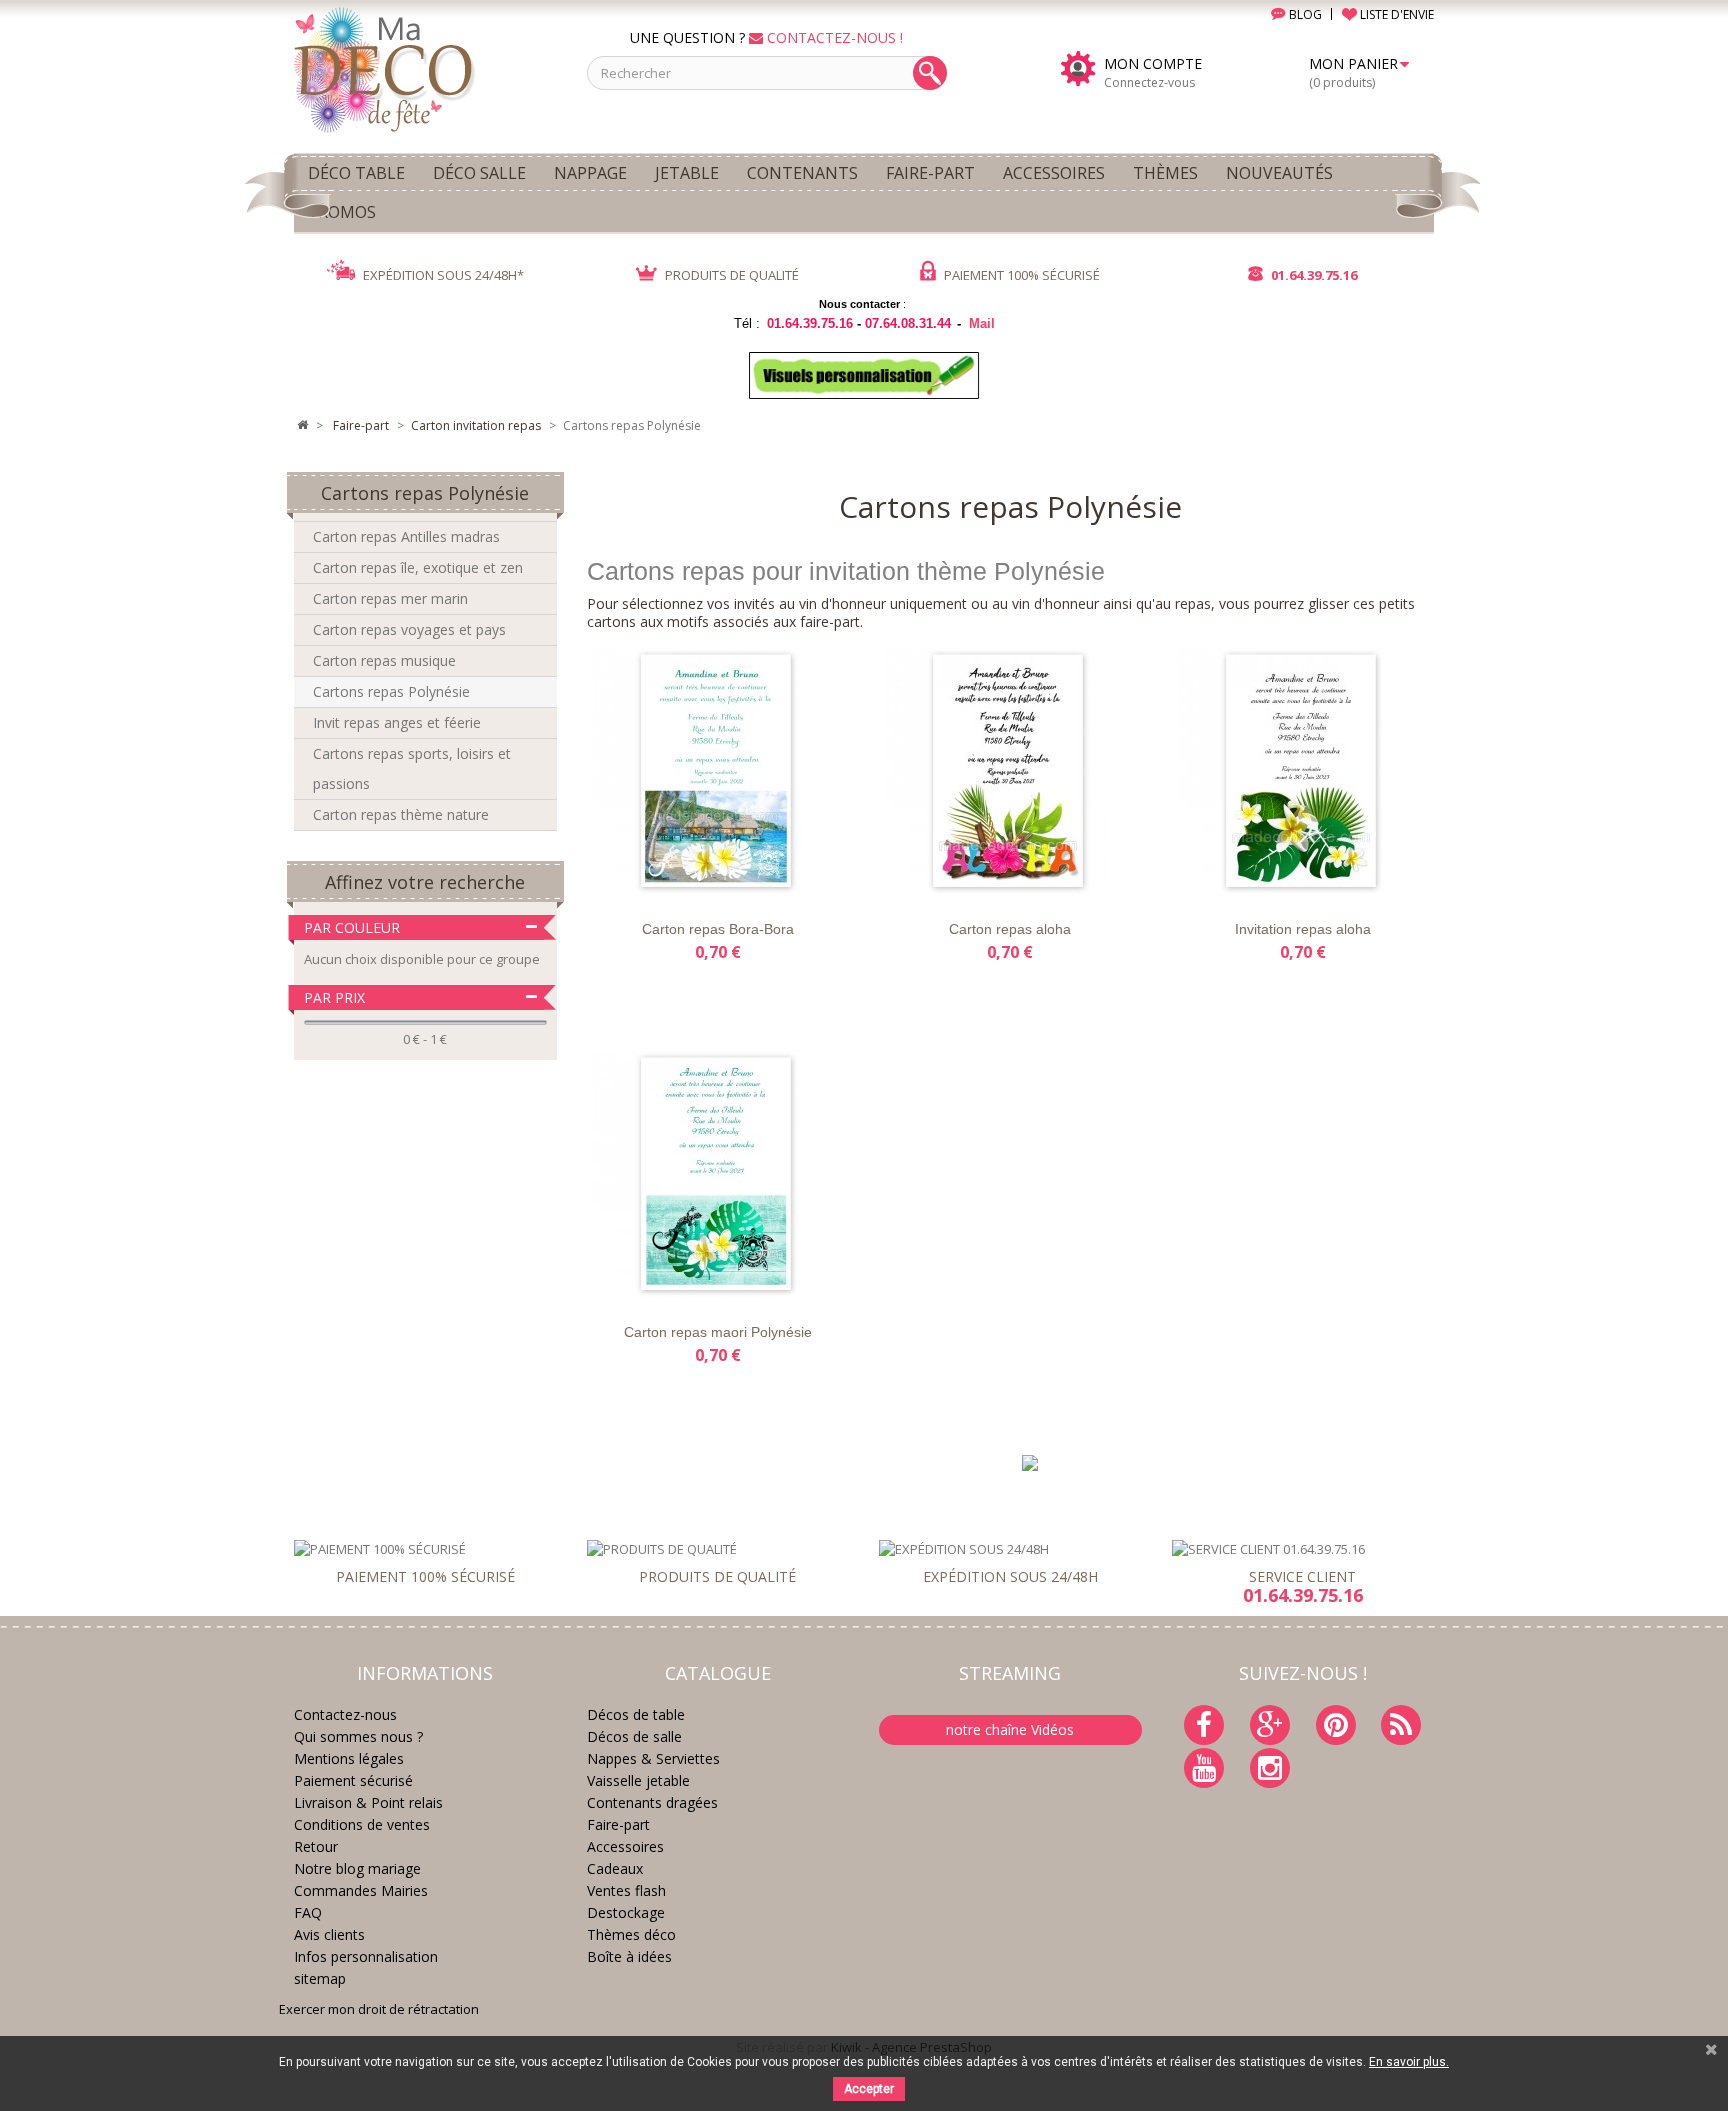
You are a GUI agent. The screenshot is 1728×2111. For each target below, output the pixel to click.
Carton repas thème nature (401, 814)
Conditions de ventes (362, 1824)
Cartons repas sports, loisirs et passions (412, 768)
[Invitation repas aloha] (1302, 772)
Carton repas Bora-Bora (718, 929)
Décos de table (636, 1714)
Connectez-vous (1149, 82)
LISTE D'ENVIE (1395, 14)
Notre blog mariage (357, 1868)
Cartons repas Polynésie (391, 691)
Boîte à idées (629, 1956)
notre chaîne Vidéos (1010, 1729)
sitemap (320, 1978)
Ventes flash (626, 1890)
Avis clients (329, 1934)
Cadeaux (615, 1868)
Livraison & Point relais (368, 1802)
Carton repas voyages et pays (409, 629)
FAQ (308, 1912)
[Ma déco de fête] (425, 68)
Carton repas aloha (1010, 929)
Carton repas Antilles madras (406, 536)
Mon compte (1153, 64)
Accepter (869, 2089)
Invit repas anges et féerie (397, 722)
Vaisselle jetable (638, 1780)
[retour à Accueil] (302, 426)
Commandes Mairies (361, 1890)
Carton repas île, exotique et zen (418, 567)
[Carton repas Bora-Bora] (718, 772)
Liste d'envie (631, 879)
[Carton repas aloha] (1010, 772)
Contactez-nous (345, 1714)
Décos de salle (634, 1736)
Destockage (626, 1912)
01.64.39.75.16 (1312, 275)
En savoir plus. (1409, 2062)
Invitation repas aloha (1303, 929)
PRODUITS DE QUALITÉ (730, 275)
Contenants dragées (652, 1802)
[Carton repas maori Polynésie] (718, 1175)
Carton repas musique (384, 660)
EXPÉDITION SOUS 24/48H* (442, 275)
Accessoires (625, 1846)
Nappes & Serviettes (653, 1758)
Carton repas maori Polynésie (718, 1332)
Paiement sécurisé (353, 1780)
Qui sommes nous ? (358, 1736)
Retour (316, 1846)
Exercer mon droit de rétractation (379, 2009)
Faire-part (618, 1824)
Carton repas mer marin (390, 598)
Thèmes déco (631, 1934)
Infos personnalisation (366, 1956)
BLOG (1304, 14)
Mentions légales (349, 1758)
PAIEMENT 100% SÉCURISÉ (1020, 275)
